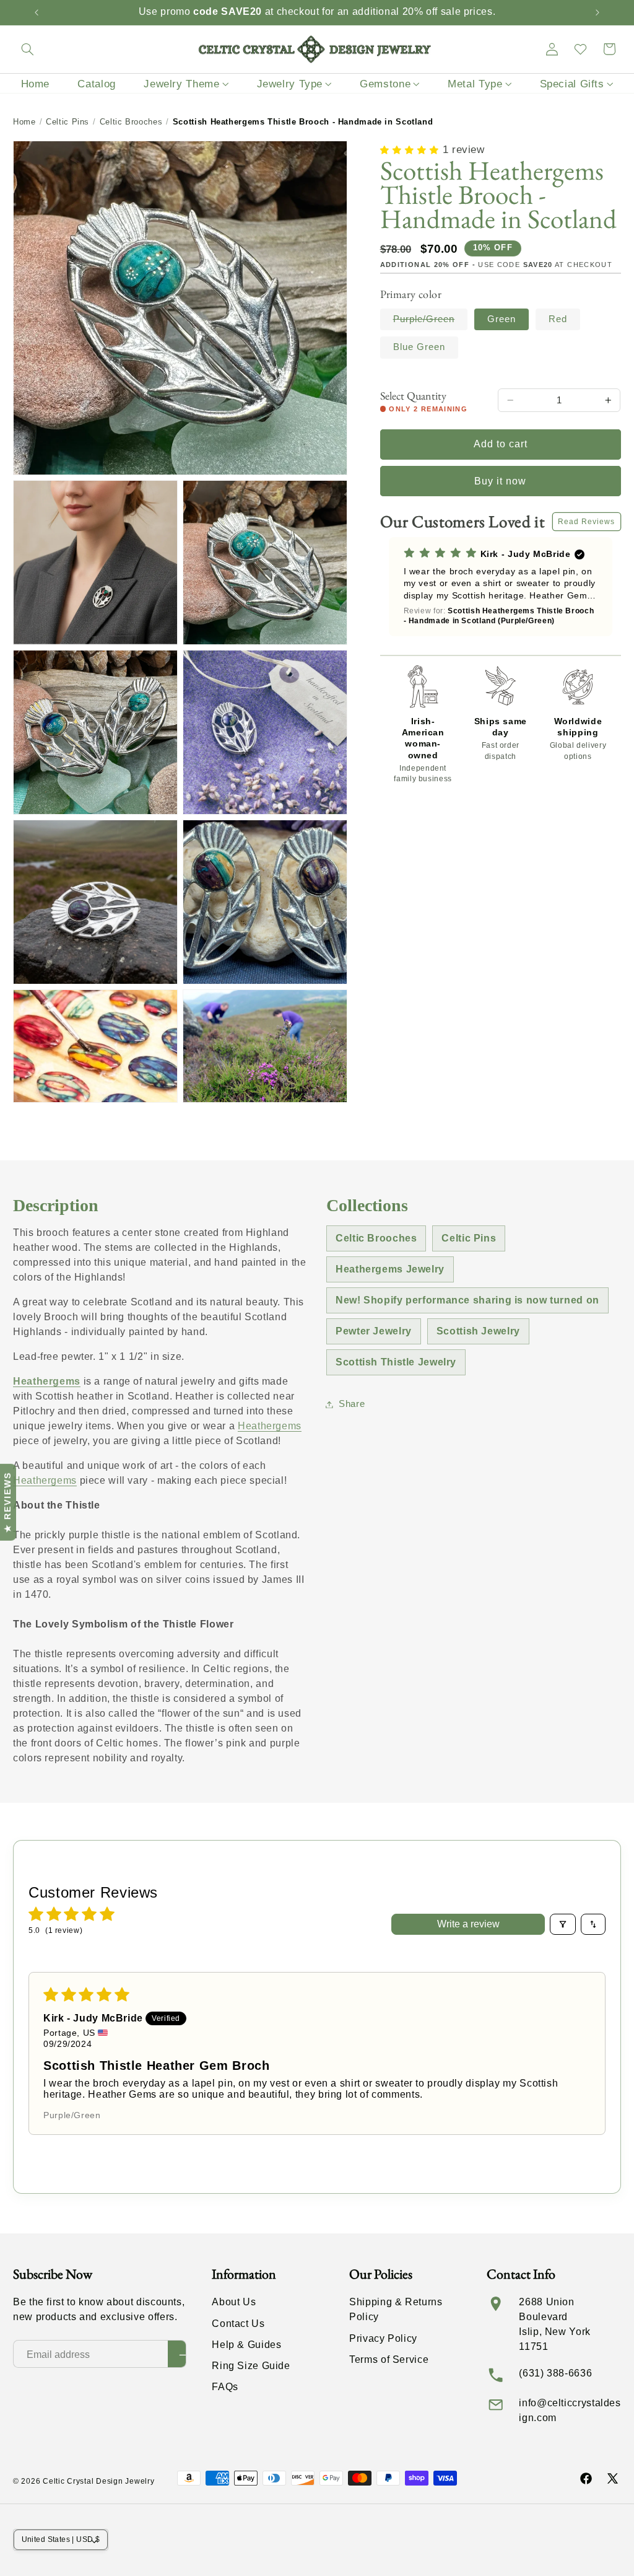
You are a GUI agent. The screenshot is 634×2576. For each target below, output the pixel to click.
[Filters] (563, 1924)
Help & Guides (246, 2345)
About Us (234, 2302)
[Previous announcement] (37, 12)
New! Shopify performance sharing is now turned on (467, 1300)
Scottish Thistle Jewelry (396, 1362)
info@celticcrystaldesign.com (570, 2410)
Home (24, 122)
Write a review (468, 1924)
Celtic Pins (67, 122)
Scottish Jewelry (478, 1331)
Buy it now (501, 481)
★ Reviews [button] (7, 1502)
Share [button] (352, 1404)
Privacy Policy (383, 2338)
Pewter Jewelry (374, 1331)
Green (502, 319)
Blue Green (419, 347)
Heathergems (47, 1381)
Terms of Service (389, 2359)
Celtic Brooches (131, 122)
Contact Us (238, 2324)
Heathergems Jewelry (390, 1269)
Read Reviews (587, 522)
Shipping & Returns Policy (396, 2309)
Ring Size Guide (251, 2366)
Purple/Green (431, 322)
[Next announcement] (597, 12)
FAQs (225, 2387)
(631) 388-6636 (555, 2373)
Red (558, 319)
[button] (27, 49)
